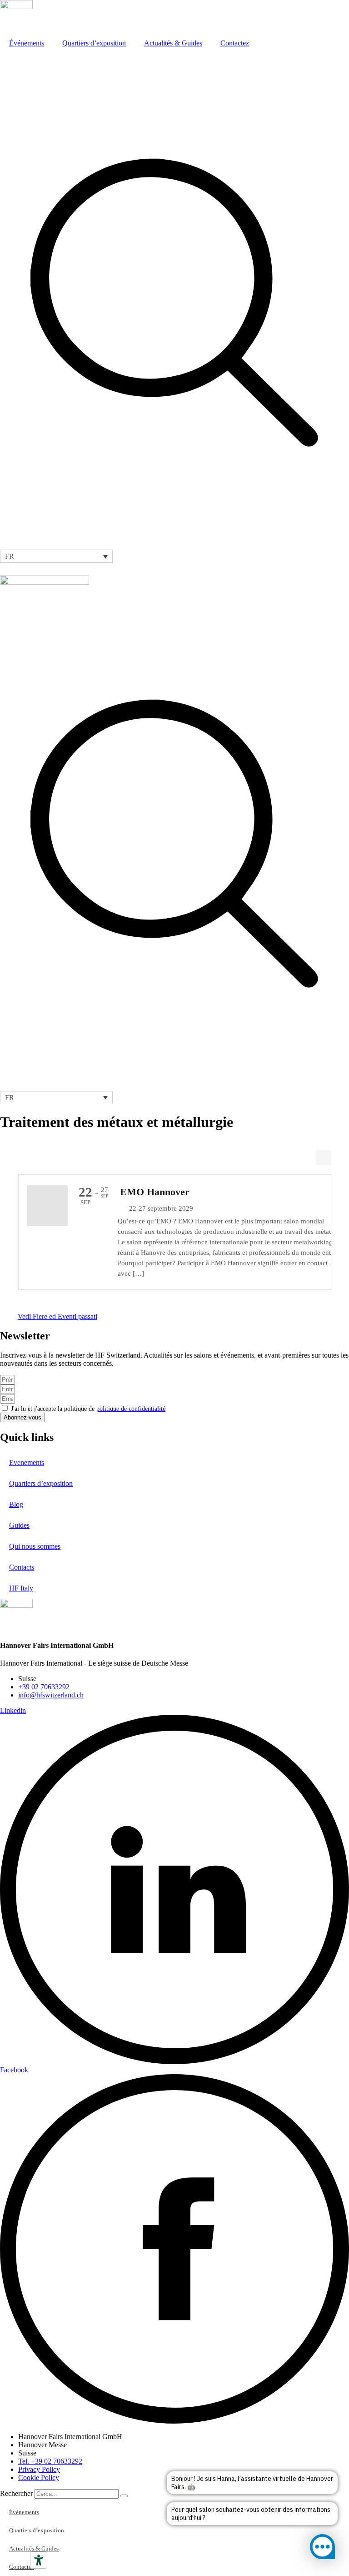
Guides (19, 1525)
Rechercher (17, 2493)
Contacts (22, 1567)
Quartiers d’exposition (94, 43)
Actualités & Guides (173, 43)
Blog (16, 1504)
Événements (27, 43)
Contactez (235, 43)
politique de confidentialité (131, 1409)
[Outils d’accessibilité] (39, 2560)
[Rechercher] (124, 2496)
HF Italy (21, 1588)
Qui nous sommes (35, 1546)
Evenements (27, 1462)
